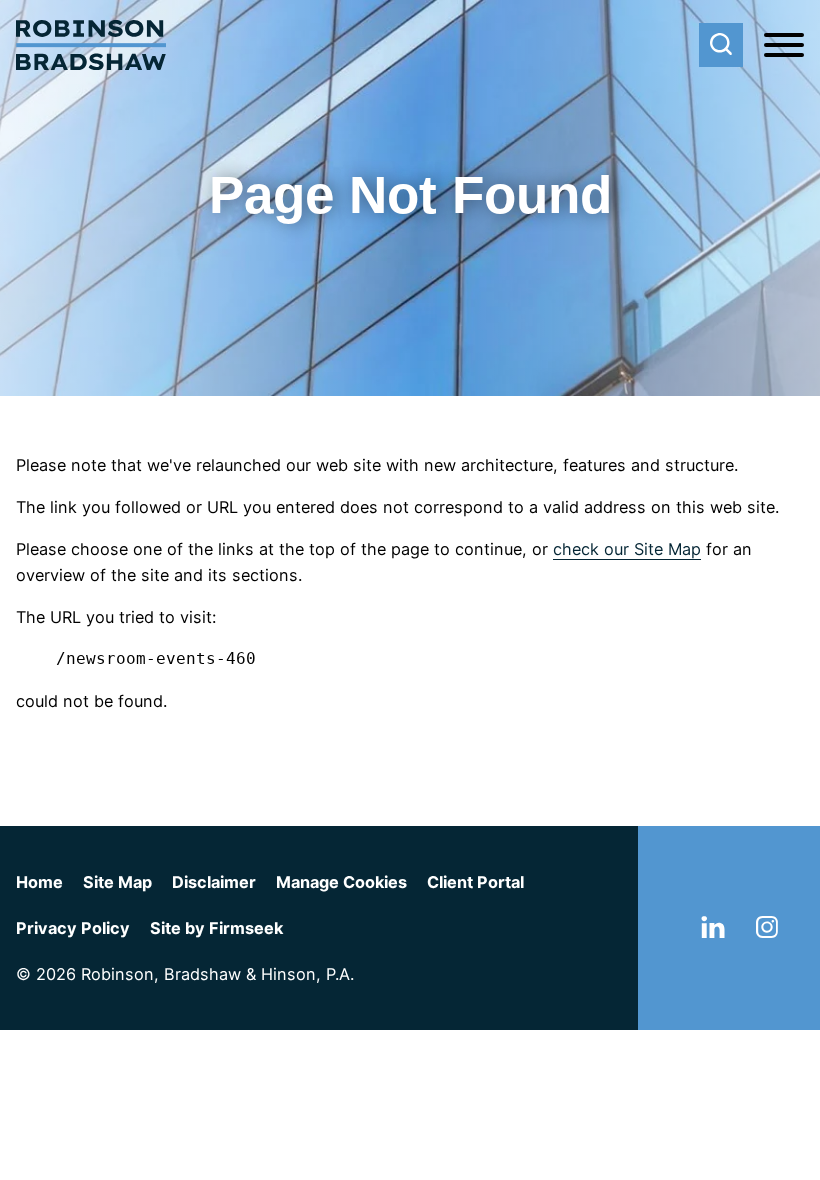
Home (39, 882)
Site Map (117, 882)
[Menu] (784, 46)
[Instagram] (767, 932)
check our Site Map (627, 549)
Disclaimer (214, 882)
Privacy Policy (73, 928)
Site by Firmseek (216, 928)
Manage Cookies (341, 882)
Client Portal (475, 882)
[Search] (721, 45)
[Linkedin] (713, 932)
